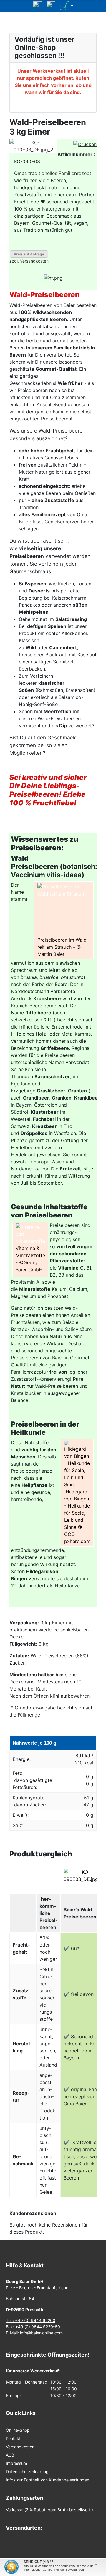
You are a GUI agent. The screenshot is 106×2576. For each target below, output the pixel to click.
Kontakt (13, 2438)
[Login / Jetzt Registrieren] (51, 5)
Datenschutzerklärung (27, 2471)
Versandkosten (20, 2447)
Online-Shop (18, 2430)
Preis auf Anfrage (29, 254)
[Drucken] (85, 144)
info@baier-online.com (41, 2333)
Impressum (16, 2463)
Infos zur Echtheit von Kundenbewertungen (48, 2480)
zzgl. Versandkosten (29, 261)
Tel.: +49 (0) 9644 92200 (31, 2320)
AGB (10, 2455)
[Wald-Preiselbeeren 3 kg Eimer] (33, 146)
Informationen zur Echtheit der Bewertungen (54, 2570)
